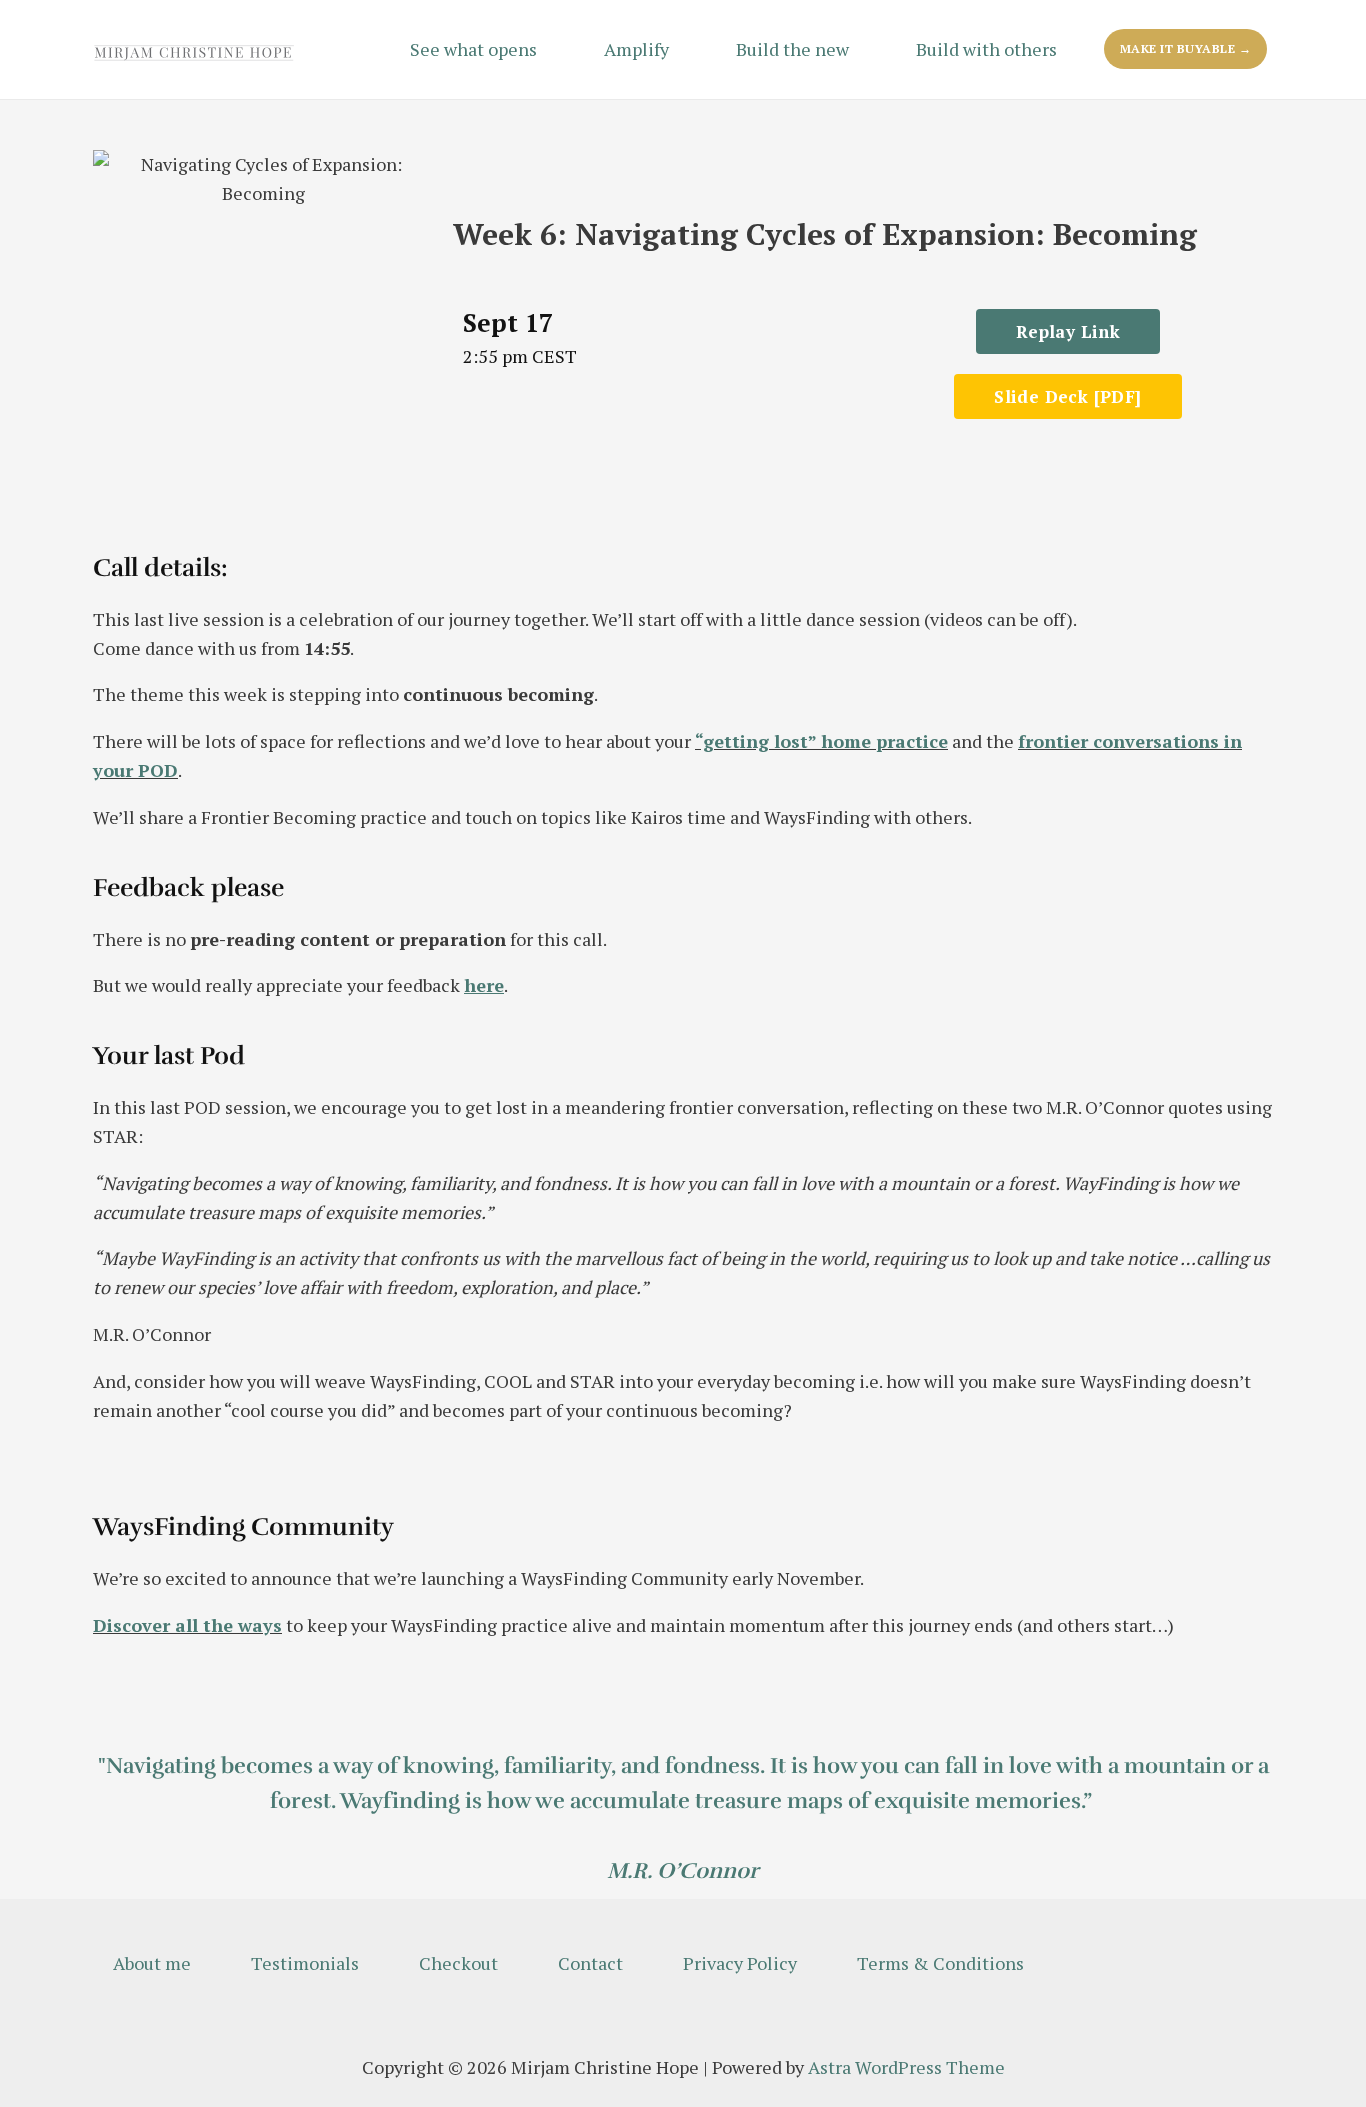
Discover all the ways (187, 1625)
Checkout (458, 1963)
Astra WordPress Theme (906, 2067)
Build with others (986, 49)
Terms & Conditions (940, 1963)
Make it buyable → (1186, 48)
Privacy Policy (740, 1963)
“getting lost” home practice (821, 741)
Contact (590, 1963)
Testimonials (305, 1963)
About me (152, 1963)
